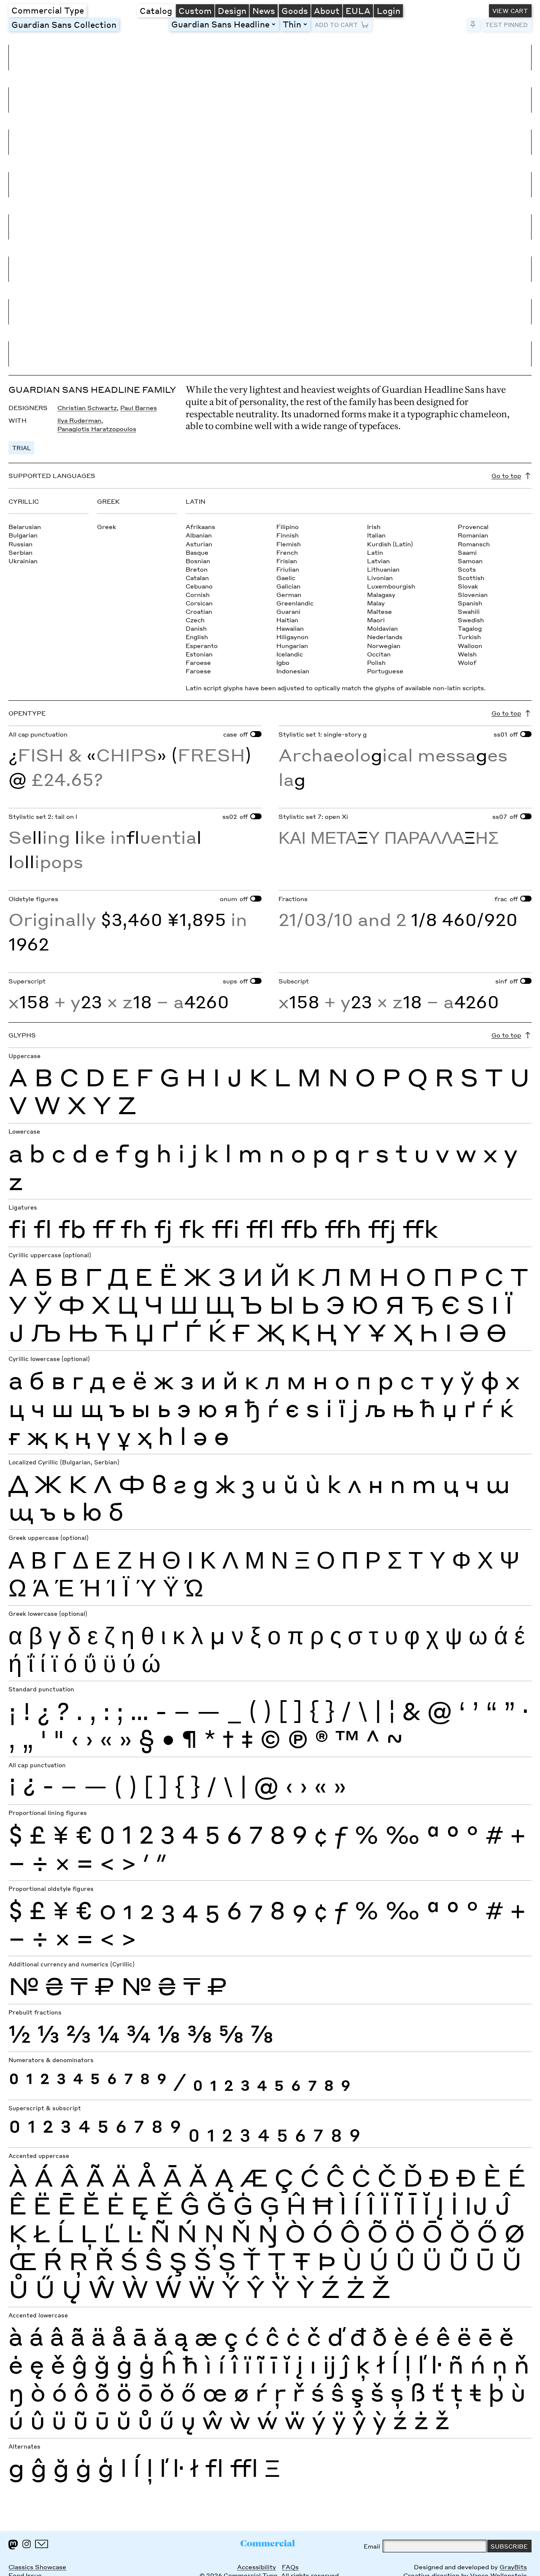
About (327, 11)
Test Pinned (506, 24)
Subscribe (509, 2546)
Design (232, 11)
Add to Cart (336, 24)
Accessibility (256, 2567)
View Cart (510, 11)
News (264, 11)
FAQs (290, 2567)
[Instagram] (27, 2544)
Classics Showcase (37, 2567)
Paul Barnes (139, 408)
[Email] (42, 2544)
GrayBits (513, 2567)
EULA (358, 11)
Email (372, 2546)
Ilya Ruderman (79, 420)
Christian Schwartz (87, 408)
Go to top (506, 475)
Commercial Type (48, 10)
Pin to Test (473, 25)
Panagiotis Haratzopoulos (97, 429)
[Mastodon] (13, 2545)
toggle (275, 24)
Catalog (156, 11)
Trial (22, 448)
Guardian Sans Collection (64, 24)
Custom (195, 11)
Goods (295, 11)
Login (389, 11)
